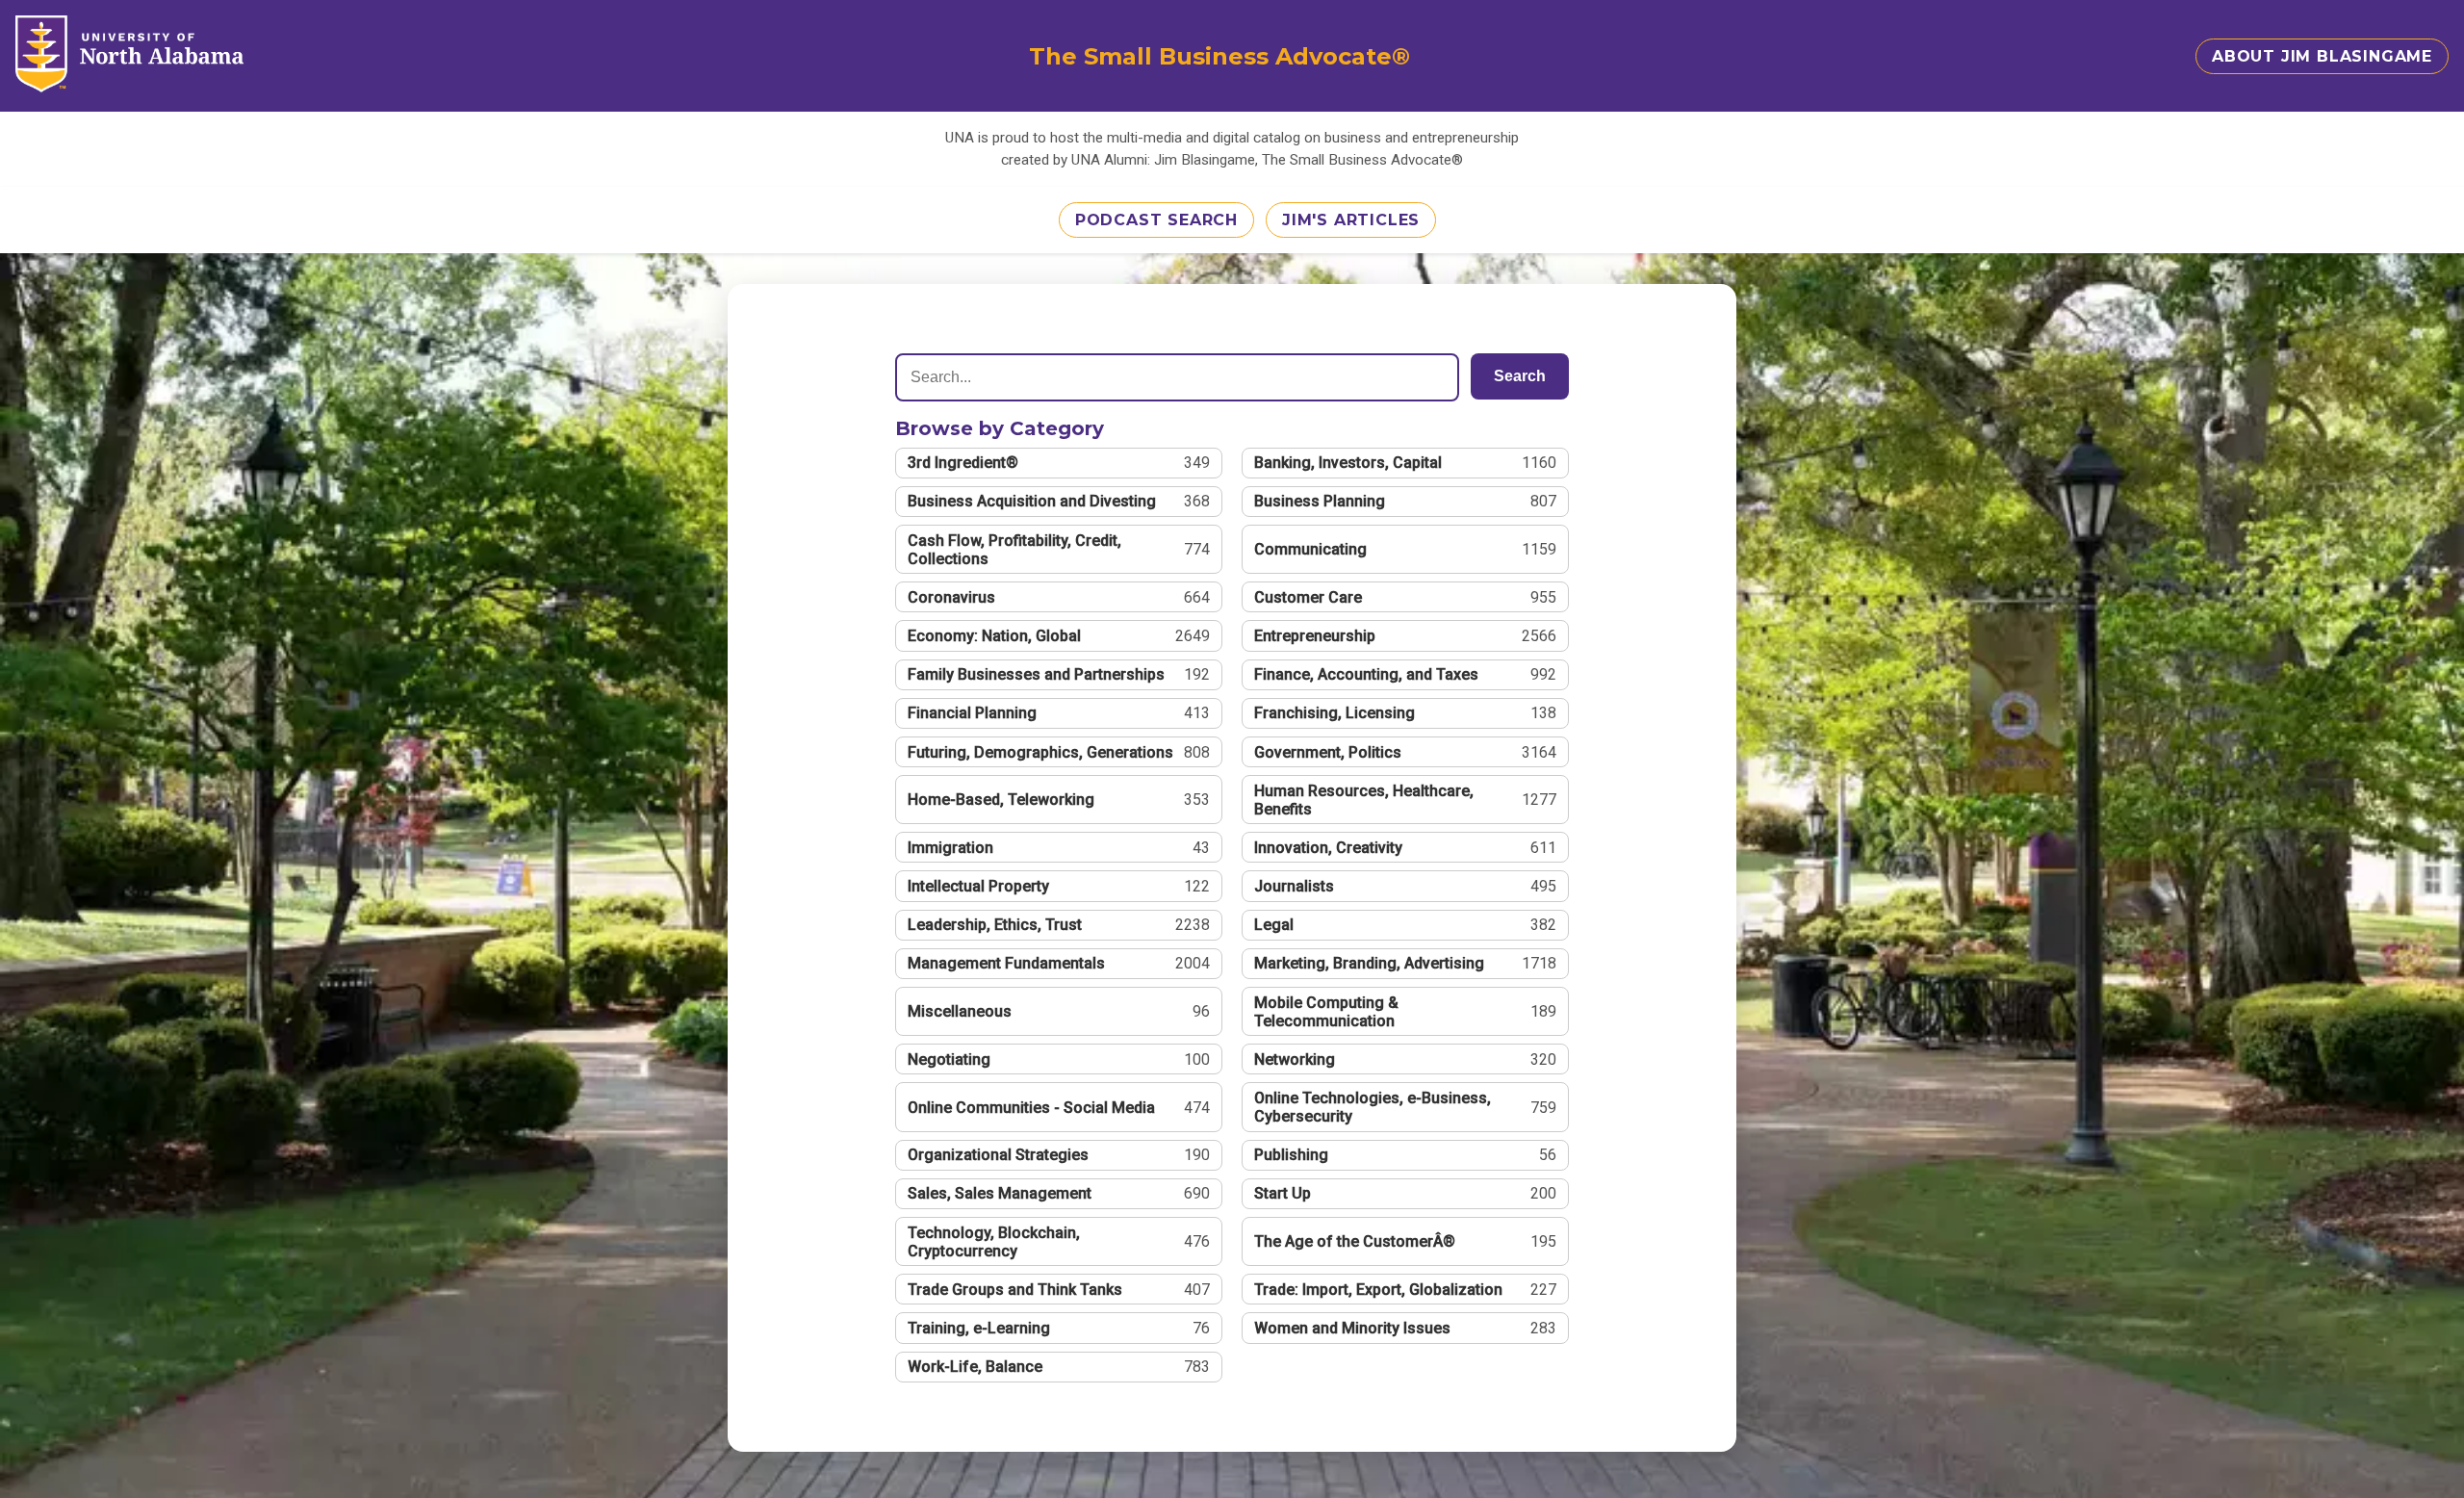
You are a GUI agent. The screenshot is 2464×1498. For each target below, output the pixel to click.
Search (1520, 376)
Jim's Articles (1351, 220)
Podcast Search (1156, 220)
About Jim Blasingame (2322, 56)
